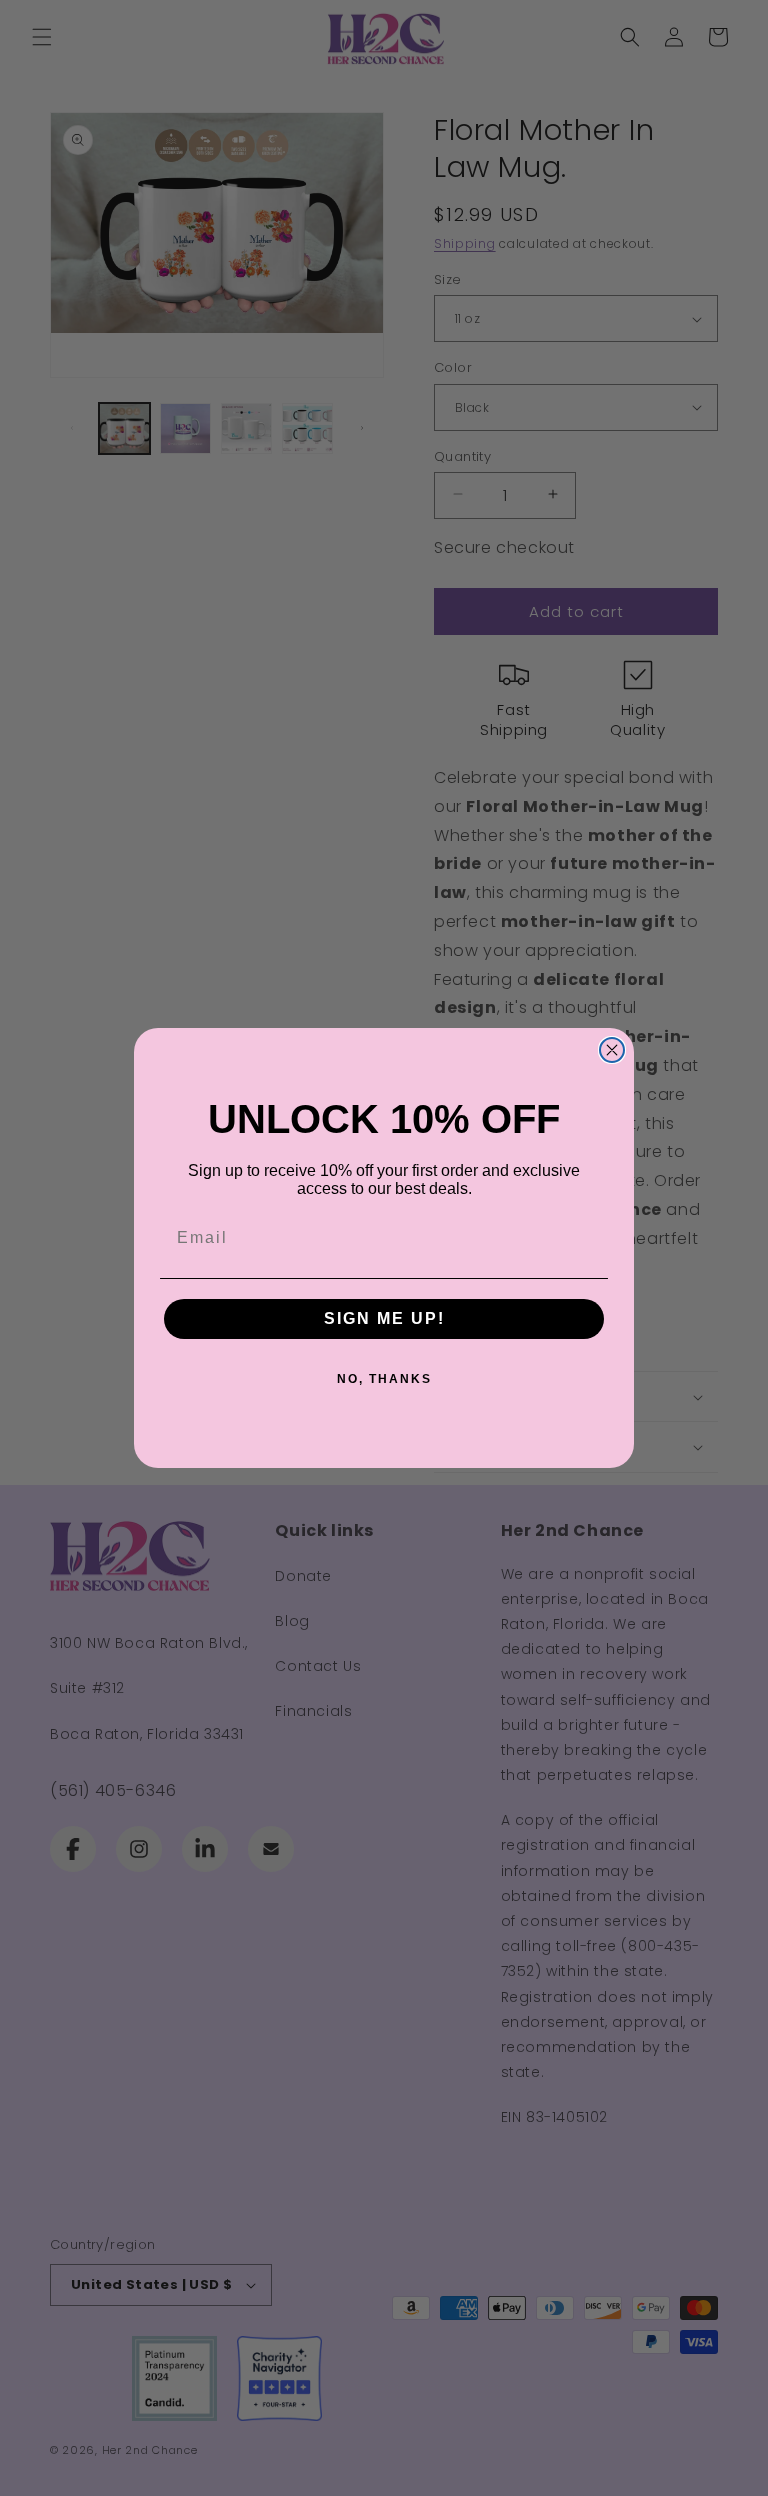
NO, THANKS (384, 1379)
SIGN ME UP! (384, 1318)
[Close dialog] (612, 1050)
